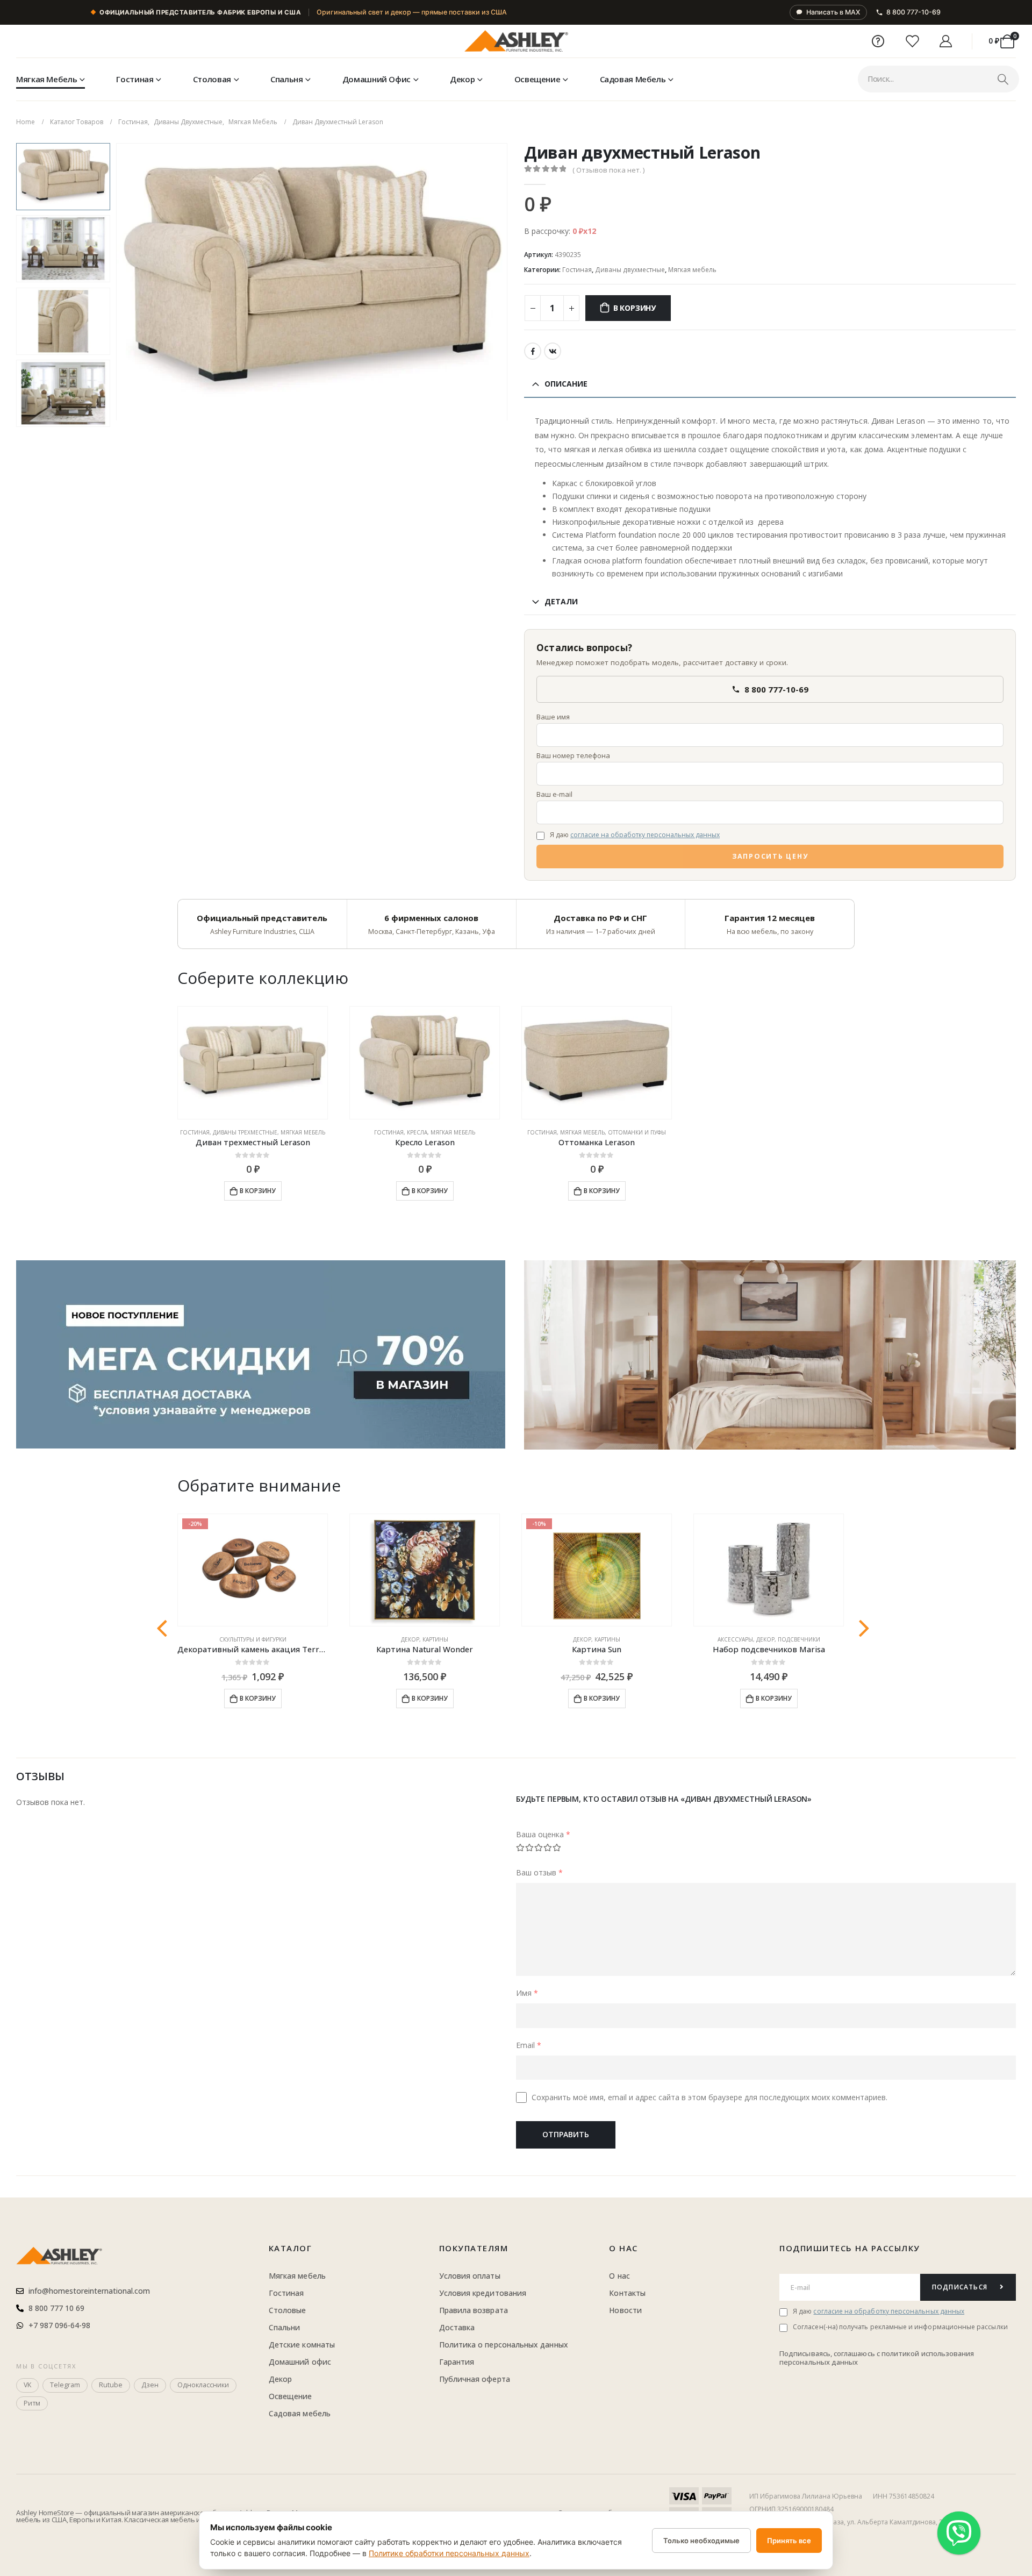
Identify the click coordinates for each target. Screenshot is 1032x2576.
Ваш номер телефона (573, 755)
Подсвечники (799, 1639)
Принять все (789, 2541)
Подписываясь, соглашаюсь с (830, 2353)
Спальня (286, 79)
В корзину (635, 308)
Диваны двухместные (630, 270)
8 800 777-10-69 (913, 12)
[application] (770, 1355)
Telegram (65, 2385)
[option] (63, 177)
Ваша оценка (543, 1834)
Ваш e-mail (554, 794)
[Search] (1003, 79)
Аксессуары (735, 1639)
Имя (527, 1993)
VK (553, 351)
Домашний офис (377, 79)
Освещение (537, 79)
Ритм (32, 2403)
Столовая (212, 79)
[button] (118, 282)
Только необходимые (701, 2541)
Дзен (150, 2385)
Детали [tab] (561, 601)
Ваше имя (553, 717)
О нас (623, 2248)
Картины (435, 1639)
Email (529, 2045)
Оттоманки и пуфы (637, 1132)
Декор (462, 79)
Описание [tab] (566, 384)
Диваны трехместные (245, 1132)
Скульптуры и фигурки (253, 1639)
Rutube (111, 2385)
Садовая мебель (633, 79)
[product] (253, 1063)
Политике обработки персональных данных (449, 2553)
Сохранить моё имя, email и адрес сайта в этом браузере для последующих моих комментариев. (709, 2097)
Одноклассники (203, 2385)
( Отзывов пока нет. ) (608, 170)
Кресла (417, 1132)
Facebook (533, 351)
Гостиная (135, 79)
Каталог (291, 2248)
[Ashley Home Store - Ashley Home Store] (516, 41)
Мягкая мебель (46, 79)
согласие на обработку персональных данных (645, 835)
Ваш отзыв (539, 1872)
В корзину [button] (258, 1191)
